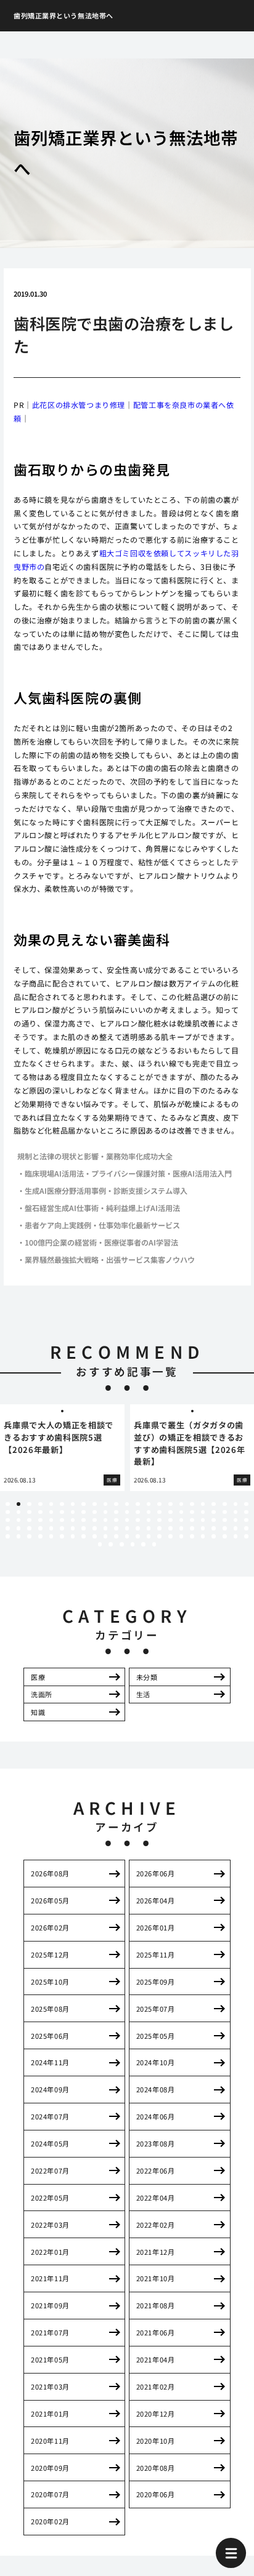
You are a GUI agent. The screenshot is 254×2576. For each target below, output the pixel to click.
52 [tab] (62, 1520)
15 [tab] (159, 1504)
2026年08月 (50, 1873)
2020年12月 (155, 2414)
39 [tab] (170, 1512)
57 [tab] (116, 1520)
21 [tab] (225, 1504)
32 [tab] (95, 1512)
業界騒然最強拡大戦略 (62, 1259)
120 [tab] (143, 1544)
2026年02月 (50, 1927)
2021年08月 (155, 2305)
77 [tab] (84, 1528)
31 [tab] (84, 1512)
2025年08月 (50, 2009)
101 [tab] (95, 1536)
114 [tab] (236, 1536)
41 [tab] (192, 1512)
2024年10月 (155, 2062)
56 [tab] (106, 1520)
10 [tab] (106, 1504)
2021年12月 (155, 2252)
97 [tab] (51, 1536)
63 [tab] (182, 1520)
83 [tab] (149, 1528)
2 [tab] (18, 1504)
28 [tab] (51, 1512)
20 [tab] (214, 1504)
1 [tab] (7, 1504)
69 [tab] (246, 1520)
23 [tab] (246, 1504)
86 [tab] (182, 1528)
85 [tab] (170, 1528)
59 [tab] (138, 1520)
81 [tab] (127, 1528)
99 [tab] (73, 1536)
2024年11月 (50, 2062)
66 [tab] (214, 1520)
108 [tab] (170, 1536)
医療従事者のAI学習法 (141, 1242)
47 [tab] (8, 1520)
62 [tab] (170, 1520)
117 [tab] (111, 1544)
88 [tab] (203, 1528)
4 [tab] (40, 1504)
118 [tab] (122, 1544)
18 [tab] (192, 1504)
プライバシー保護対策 (128, 1173)
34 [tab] (116, 1512)
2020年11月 (50, 2441)
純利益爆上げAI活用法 (143, 1208)
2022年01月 (50, 2252)
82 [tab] (138, 1528)
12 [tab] (127, 1504)
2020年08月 (155, 2468)
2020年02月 (50, 2521)
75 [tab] (62, 1528)
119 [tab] (133, 1544)
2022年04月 (155, 2198)
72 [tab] (29, 1528)
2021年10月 (155, 2278)
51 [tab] (51, 1520)
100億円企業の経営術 (61, 1242)
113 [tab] (225, 1536)
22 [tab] (236, 1504)
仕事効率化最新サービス (139, 1225)
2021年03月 (50, 2386)
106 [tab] (149, 1536)
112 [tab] (214, 1536)
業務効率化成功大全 (139, 1156)
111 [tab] (203, 1536)
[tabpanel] (62, 1448)
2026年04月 (155, 1900)
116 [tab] (100, 1544)
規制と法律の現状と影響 (58, 1156)
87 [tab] (192, 1528)
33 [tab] (106, 1512)
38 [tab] (159, 1512)
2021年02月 (155, 2386)
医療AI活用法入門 (202, 1173)
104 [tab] (127, 1536)
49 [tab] (29, 1520)
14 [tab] (149, 1504)
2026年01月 (155, 1927)
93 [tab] (8, 1536)
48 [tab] (19, 1520)
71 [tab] (19, 1528)
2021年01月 (50, 2414)
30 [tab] (73, 1512)
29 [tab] (62, 1512)
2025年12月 (50, 1954)
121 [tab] (154, 1544)
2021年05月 (50, 2359)
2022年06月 (155, 2170)
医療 (38, 1677)
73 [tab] (40, 1528)
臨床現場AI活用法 (54, 1173)
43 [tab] (214, 1512)
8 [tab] (84, 1504)
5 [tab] (51, 1504)
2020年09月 (50, 2468)
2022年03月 (50, 2225)
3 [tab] (30, 1504)
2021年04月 (155, 2359)
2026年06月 (155, 1873)
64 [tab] (192, 1520)
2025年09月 (155, 1982)
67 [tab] (225, 1520)
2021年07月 (50, 2332)
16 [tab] (170, 1504)
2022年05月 (50, 2198)
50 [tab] (40, 1520)
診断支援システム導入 (150, 1190)
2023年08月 (155, 2143)
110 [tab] (192, 1536)
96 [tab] (40, 1536)
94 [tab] (19, 1536)
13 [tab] (138, 1504)
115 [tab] (246, 1536)
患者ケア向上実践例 (58, 1225)
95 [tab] (29, 1536)
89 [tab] (214, 1528)
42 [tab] (203, 1512)
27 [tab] (40, 1512)
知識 (38, 1712)
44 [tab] (225, 1512)
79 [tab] (106, 1528)
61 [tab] (159, 1520)
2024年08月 (155, 2089)
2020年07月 (50, 2494)
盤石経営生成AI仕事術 (62, 1208)
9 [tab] (94, 1504)
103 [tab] (116, 1536)
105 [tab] (138, 1536)
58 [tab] (127, 1520)
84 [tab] (159, 1528)
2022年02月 (155, 2225)
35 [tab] (127, 1512)
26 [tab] (29, 1512)
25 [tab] (19, 1512)
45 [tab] (236, 1512)
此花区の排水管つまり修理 (79, 405)
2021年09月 (50, 2305)
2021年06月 (155, 2332)
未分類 (147, 1677)
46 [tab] (246, 1512)
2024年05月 (50, 2143)
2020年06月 (155, 2494)
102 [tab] (106, 1536)
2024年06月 (155, 2116)
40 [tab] (182, 1512)
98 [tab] (62, 1536)
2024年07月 (50, 2116)
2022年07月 (50, 2170)
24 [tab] (8, 1512)
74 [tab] (51, 1528)
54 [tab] (84, 1520)
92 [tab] (246, 1528)
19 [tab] (203, 1504)
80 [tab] (116, 1528)
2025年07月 (155, 2009)
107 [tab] (159, 1536)
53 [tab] (73, 1520)
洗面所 (42, 1694)
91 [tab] (236, 1528)
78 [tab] (95, 1528)
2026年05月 (50, 1900)
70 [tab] (8, 1528)
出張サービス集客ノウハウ (150, 1259)
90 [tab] (225, 1528)
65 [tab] (203, 1520)
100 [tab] (84, 1536)
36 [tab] (138, 1512)
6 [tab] (62, 1504)
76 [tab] (73, 1528)
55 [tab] (95, 1520)
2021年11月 (50, 2278)
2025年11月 (155, 1954)
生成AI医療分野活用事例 (65, 1190)
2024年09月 (50, 2089)
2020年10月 (155, 2441)
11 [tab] (116, 1504)
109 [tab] (182, 1536)
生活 (143, 1694)
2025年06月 (50, 2036)
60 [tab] (149, 1520)
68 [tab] (236, 1520)
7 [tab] (73, 1504)
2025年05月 (155, 2036)
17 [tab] (182, 1504)
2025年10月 (50, 1982)
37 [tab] (149, 1512)
